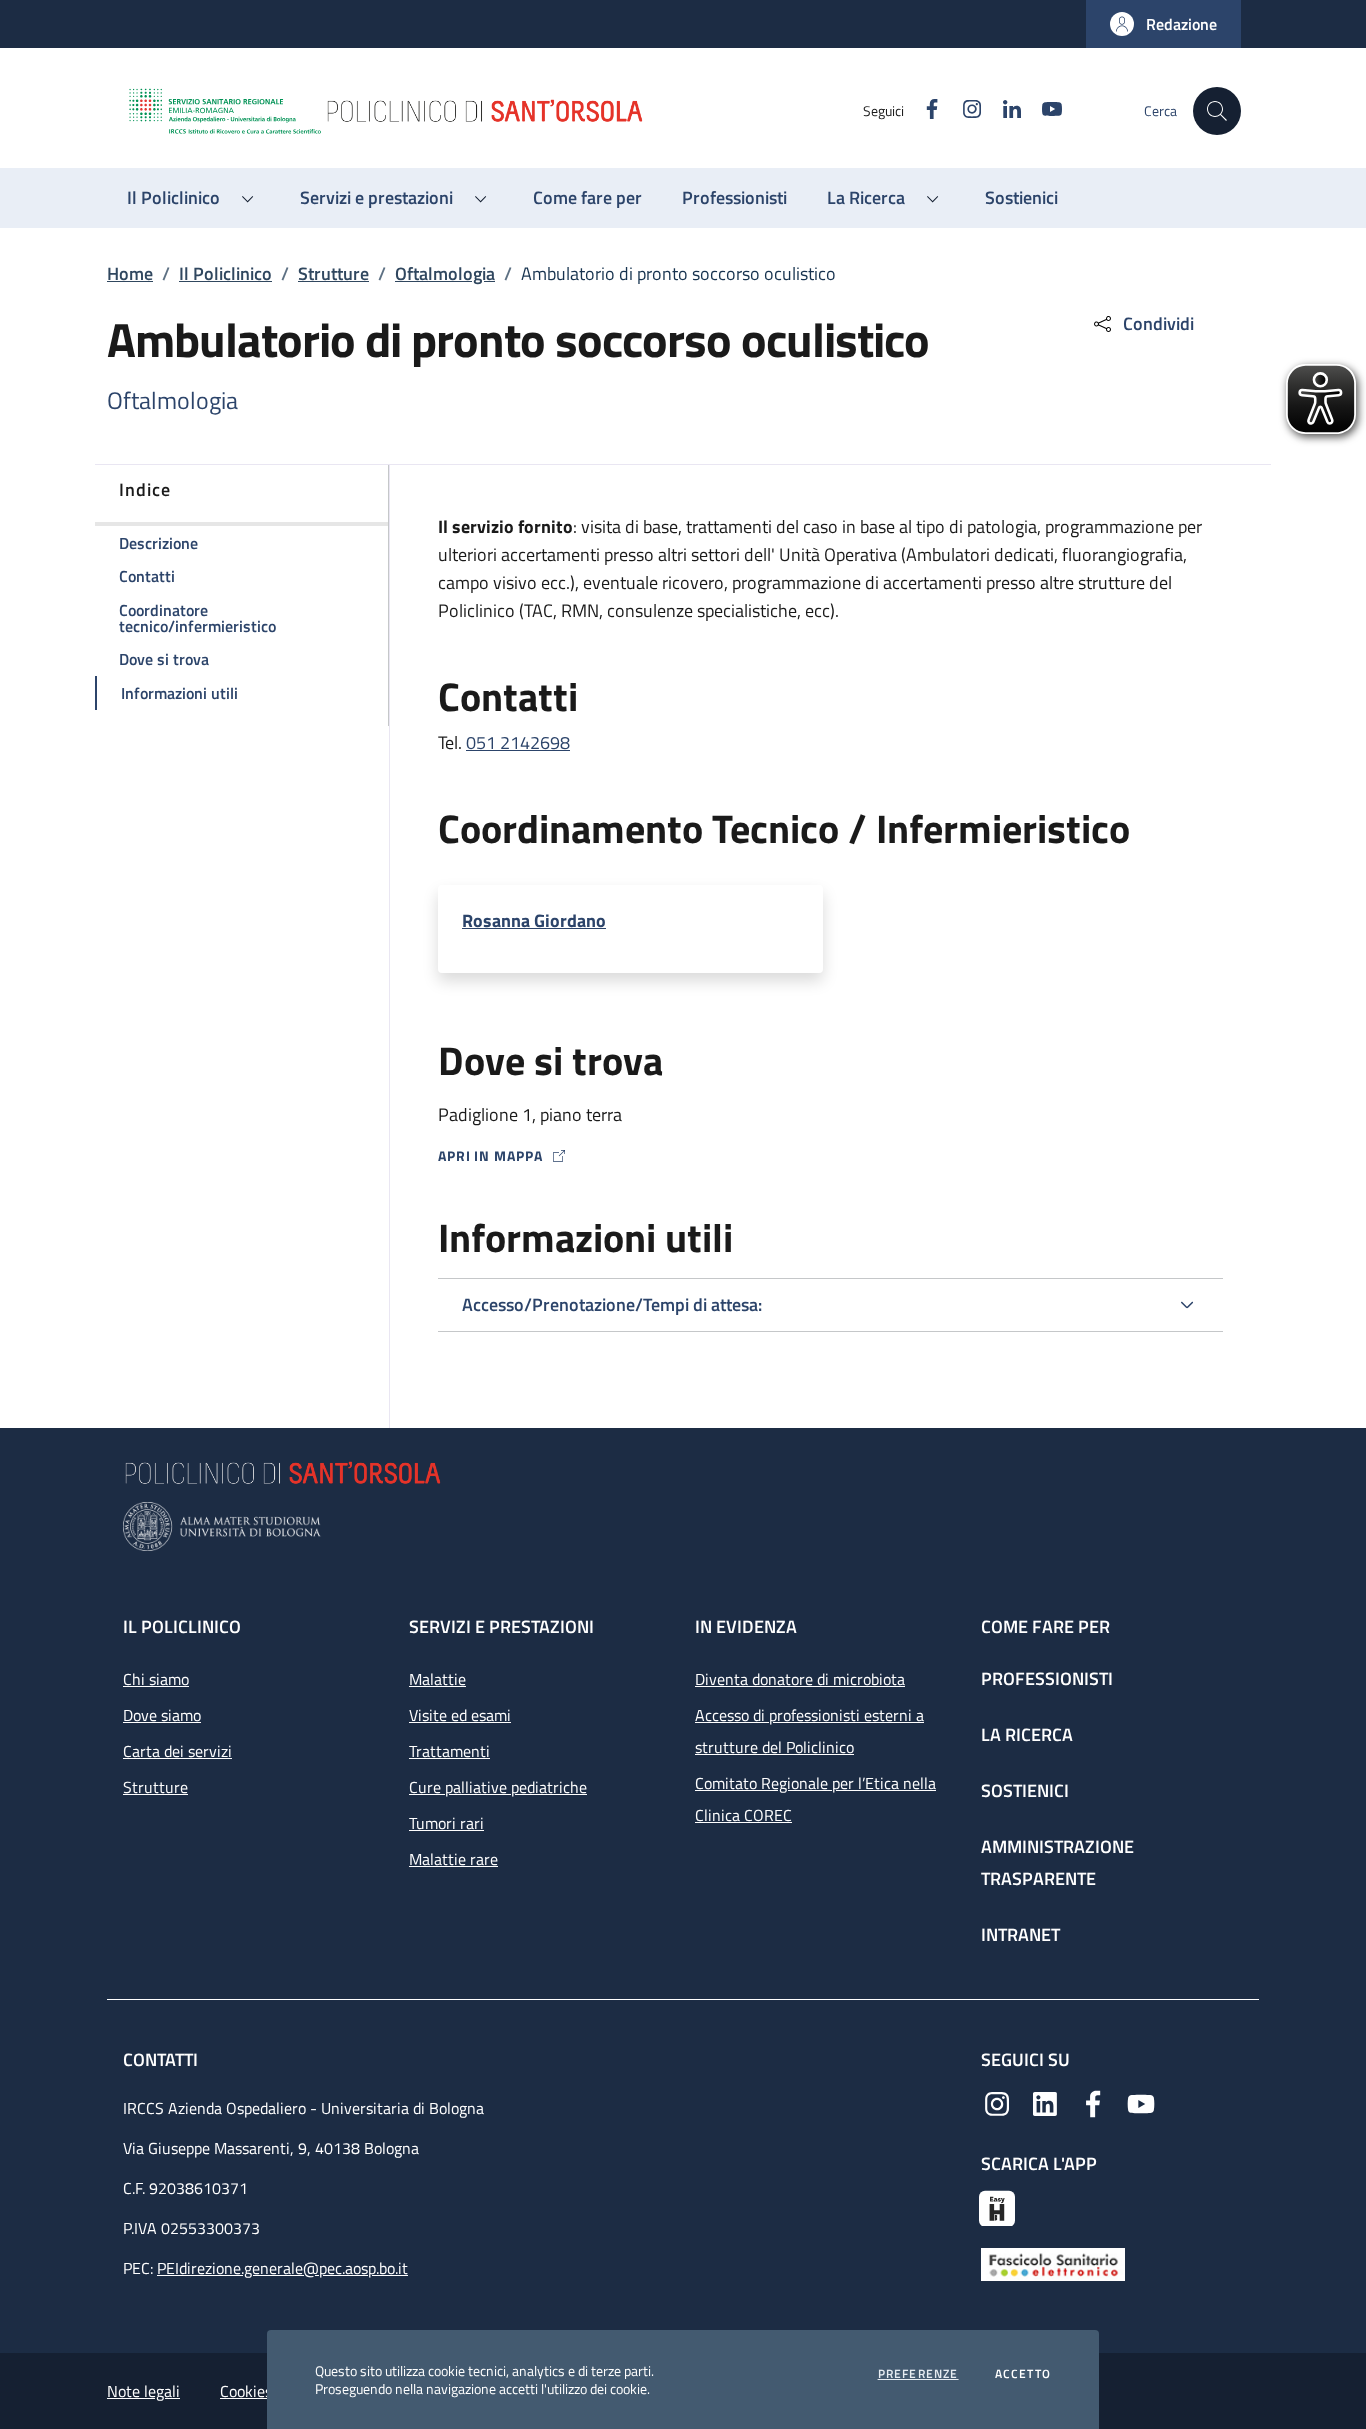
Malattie (437, 1679)
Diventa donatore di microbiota (800, 1679)
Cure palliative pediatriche (498, 1787)
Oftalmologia (445, 273)
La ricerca (1027, 1734)
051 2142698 (518, 742)
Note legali (143, 2391)
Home (130, 273)
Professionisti (1047, 1678)
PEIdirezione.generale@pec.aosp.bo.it (282, 2268)
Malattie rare (453, 1859)
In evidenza (746, 1626)
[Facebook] (1093, 2102)
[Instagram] (997, 2102)
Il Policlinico (225, 273)
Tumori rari (446, 1823)
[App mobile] (997, 2206)
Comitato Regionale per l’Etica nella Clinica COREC (815, 1799)
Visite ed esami (460, 1715)
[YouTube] (1141, 2102)
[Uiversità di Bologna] (683, 1526)
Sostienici (1025, 1790)
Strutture (333, 273)
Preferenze (918, 2374)
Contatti (162, 2059)
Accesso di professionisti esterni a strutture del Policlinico (809, 1731)
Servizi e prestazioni (501, 1626)
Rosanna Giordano (534, 921)
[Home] (494, 111)
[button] (1163, 24)
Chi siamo (156, 1679)
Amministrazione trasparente (1057, 1862)
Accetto (1023, 2374)
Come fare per (1045, 1626)
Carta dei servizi (177, 1751)
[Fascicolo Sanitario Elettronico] (1053, 2263)
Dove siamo (162, 1715)
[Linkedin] (1045, 2102)
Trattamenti (449, 1751)
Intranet (1020, 1934)
